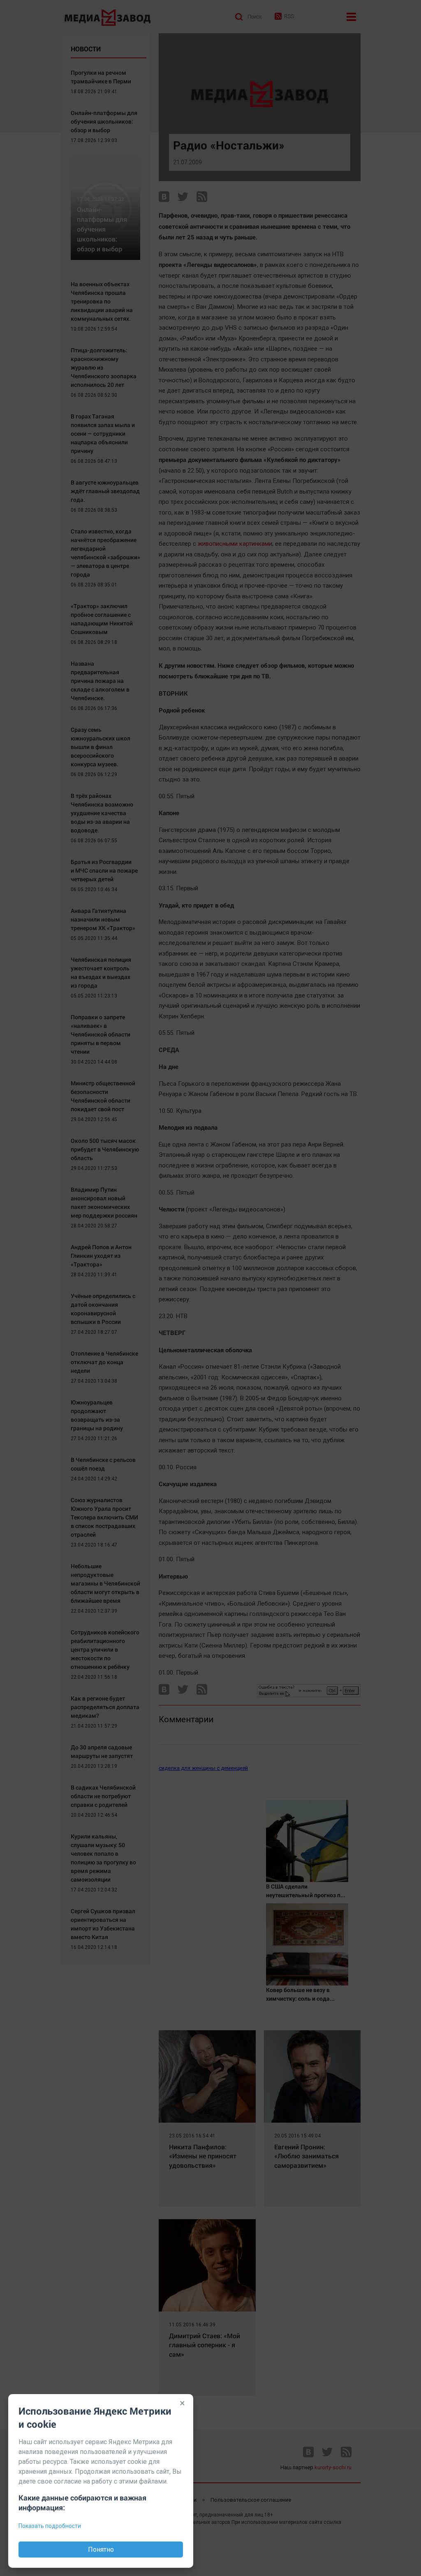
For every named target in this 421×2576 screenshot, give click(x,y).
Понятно (101, 2550)
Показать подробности (50, 2526)
